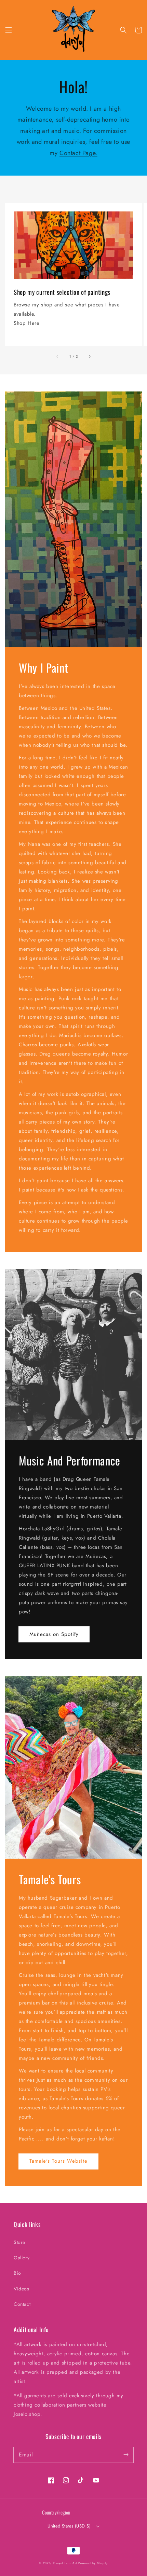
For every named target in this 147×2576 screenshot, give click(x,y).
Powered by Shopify (93, 2563)
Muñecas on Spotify (54, 1634)
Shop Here (26, 323)
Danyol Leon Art (65, 2563)
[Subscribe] (126, 2455)
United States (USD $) (69, 2526)
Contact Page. (78, 153)
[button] (9, 30)
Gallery (22, 2258)
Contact (22, 2304)
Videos (22, 2289)
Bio (17, 2273)
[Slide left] (58, 357)
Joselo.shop (27, 2414)
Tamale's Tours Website (58, 2161)
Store (19, 2242)
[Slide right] (89, 357)
